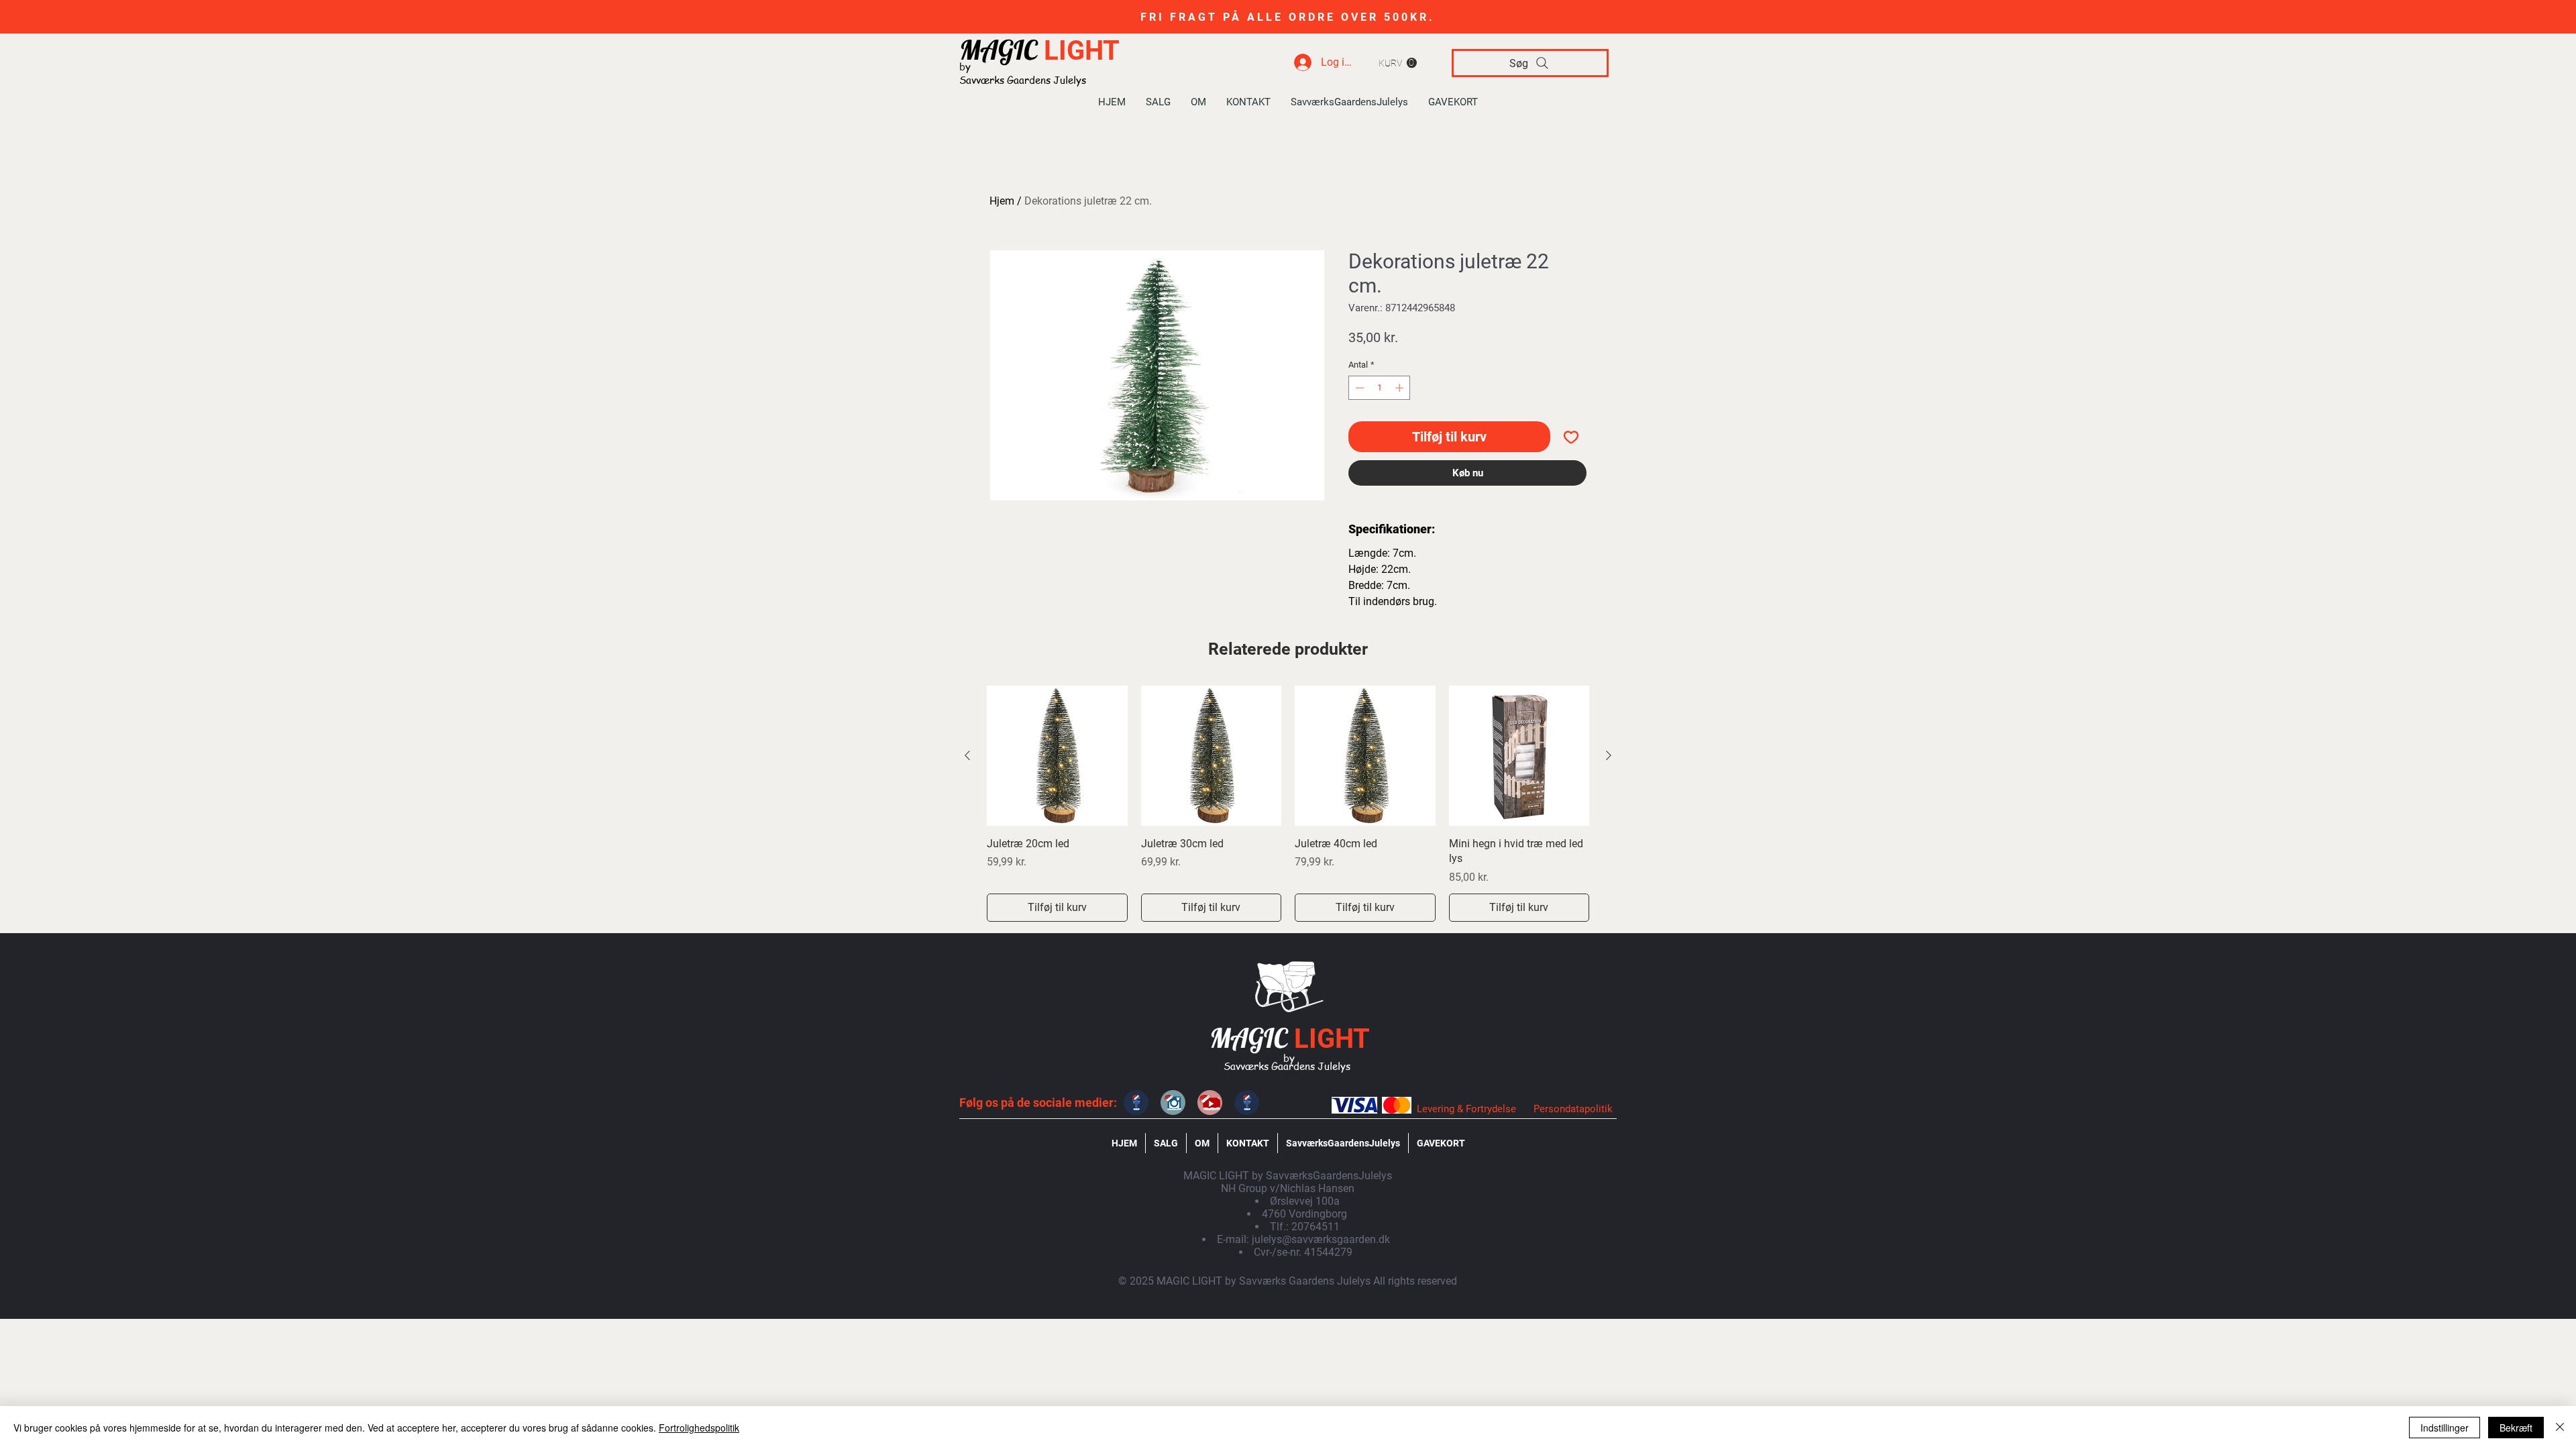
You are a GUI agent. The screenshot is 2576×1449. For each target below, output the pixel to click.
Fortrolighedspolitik (699, 1428)
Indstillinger (2445, 1428)
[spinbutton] (1380, 388)
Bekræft (2516, 1428)
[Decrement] (1358, 388)
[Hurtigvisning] (1057, 756)
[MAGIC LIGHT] (1136, 1103)
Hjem (1002, 201)
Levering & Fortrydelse (1466, 1109)
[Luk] (2560, 1428)
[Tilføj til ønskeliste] (1571, 437)
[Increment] (1401, 388)
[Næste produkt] (1609, 755)
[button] (1398, 63)
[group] (1288, 804)
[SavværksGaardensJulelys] (1210, 1103)
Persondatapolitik (1573, 1109)
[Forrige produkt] (967, 755)
